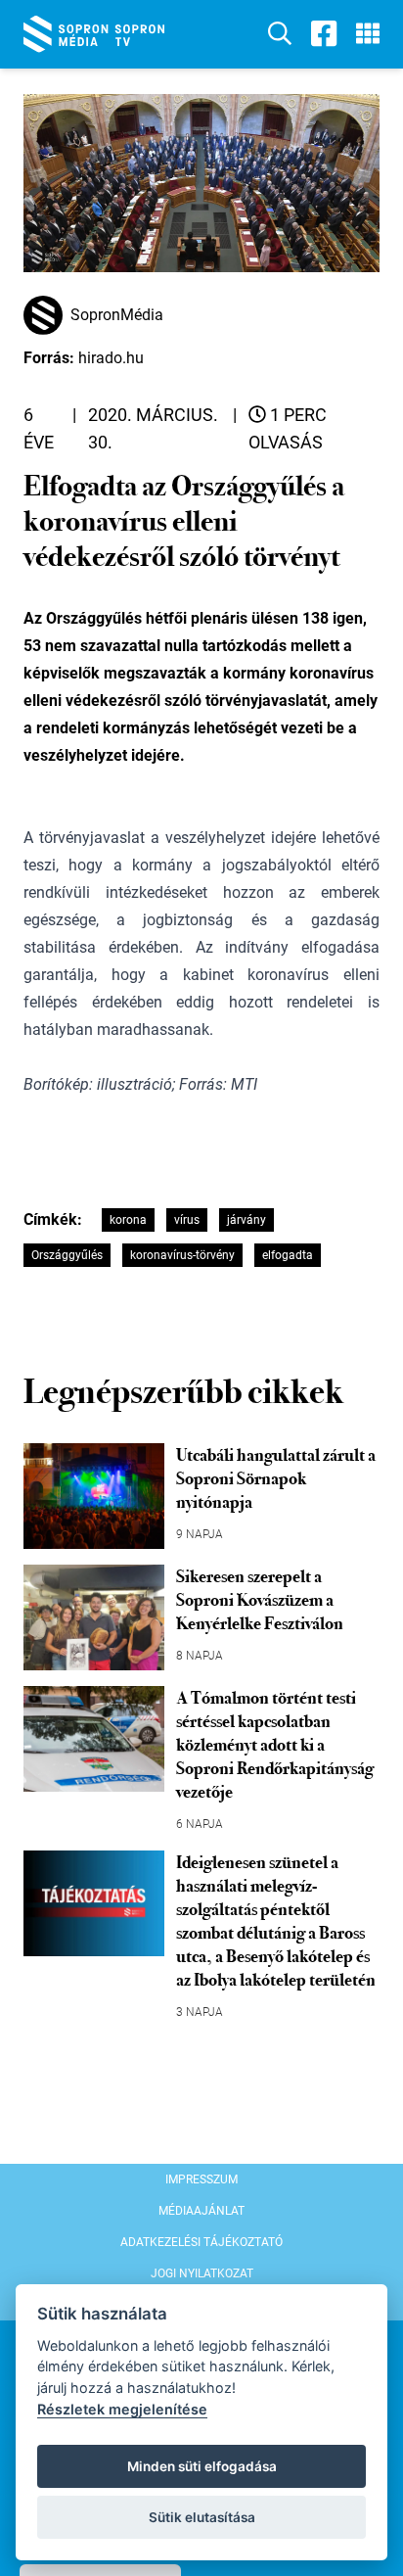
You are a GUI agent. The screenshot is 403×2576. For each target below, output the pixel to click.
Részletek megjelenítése (122, 2409)
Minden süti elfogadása (202, 2466)
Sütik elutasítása (202, 2517)
